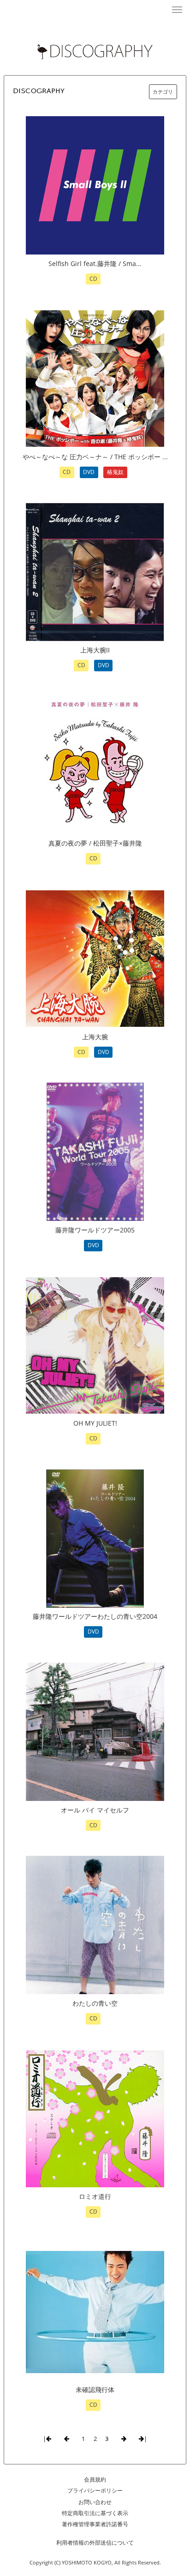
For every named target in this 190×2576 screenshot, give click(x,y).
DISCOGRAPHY (39, 91)
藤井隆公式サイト (95, 9)
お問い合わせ (95, 2502)
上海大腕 (95, 1037)
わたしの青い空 (95, 2003)
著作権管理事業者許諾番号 (95, 2524)
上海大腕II (95, 650)
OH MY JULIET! (95, 1423)
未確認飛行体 (95, 2389)
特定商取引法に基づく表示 (95, 2513)
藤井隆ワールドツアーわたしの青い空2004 (95, 1616)
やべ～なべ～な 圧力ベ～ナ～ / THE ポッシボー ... (95, 457)
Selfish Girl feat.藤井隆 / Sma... (95, 264)
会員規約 (95, 2479)
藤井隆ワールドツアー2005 (95, 1230)
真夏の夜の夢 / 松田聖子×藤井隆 (95, 843)
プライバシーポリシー (95, 2490)
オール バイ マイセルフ (95, 1810)
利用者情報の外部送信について (95, 2543)
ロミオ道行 (95, 2196)
